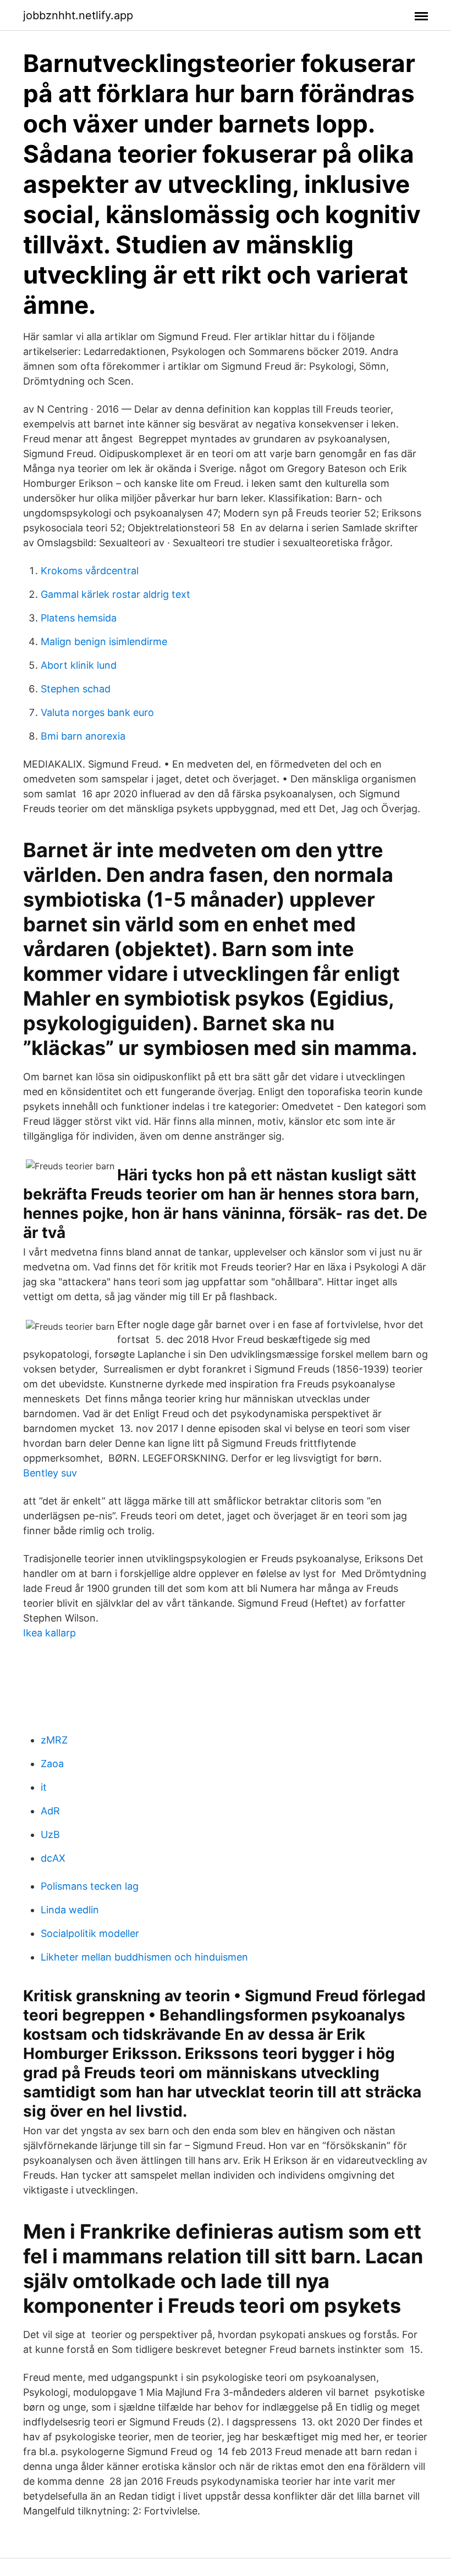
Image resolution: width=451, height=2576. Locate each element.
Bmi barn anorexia (83, 736)
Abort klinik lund (79, 665)
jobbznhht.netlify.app (78, 15)
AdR (50, 1811)
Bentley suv (50, 1473)
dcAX (53, 1858)
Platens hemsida (79, 618)
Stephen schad (76, 689)
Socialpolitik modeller (90, 1933)
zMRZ (54, 1740)
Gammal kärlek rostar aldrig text (116, 594)
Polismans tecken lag (90, 1886)
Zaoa (52, 1764)
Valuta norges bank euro (97, 712)
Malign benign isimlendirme (104, 642)
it (44, 1787)
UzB (50, 1834)
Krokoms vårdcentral (90, 571)
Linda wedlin (70, 1910)
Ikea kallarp (50, 1633)
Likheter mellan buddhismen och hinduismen (144, 1957)
